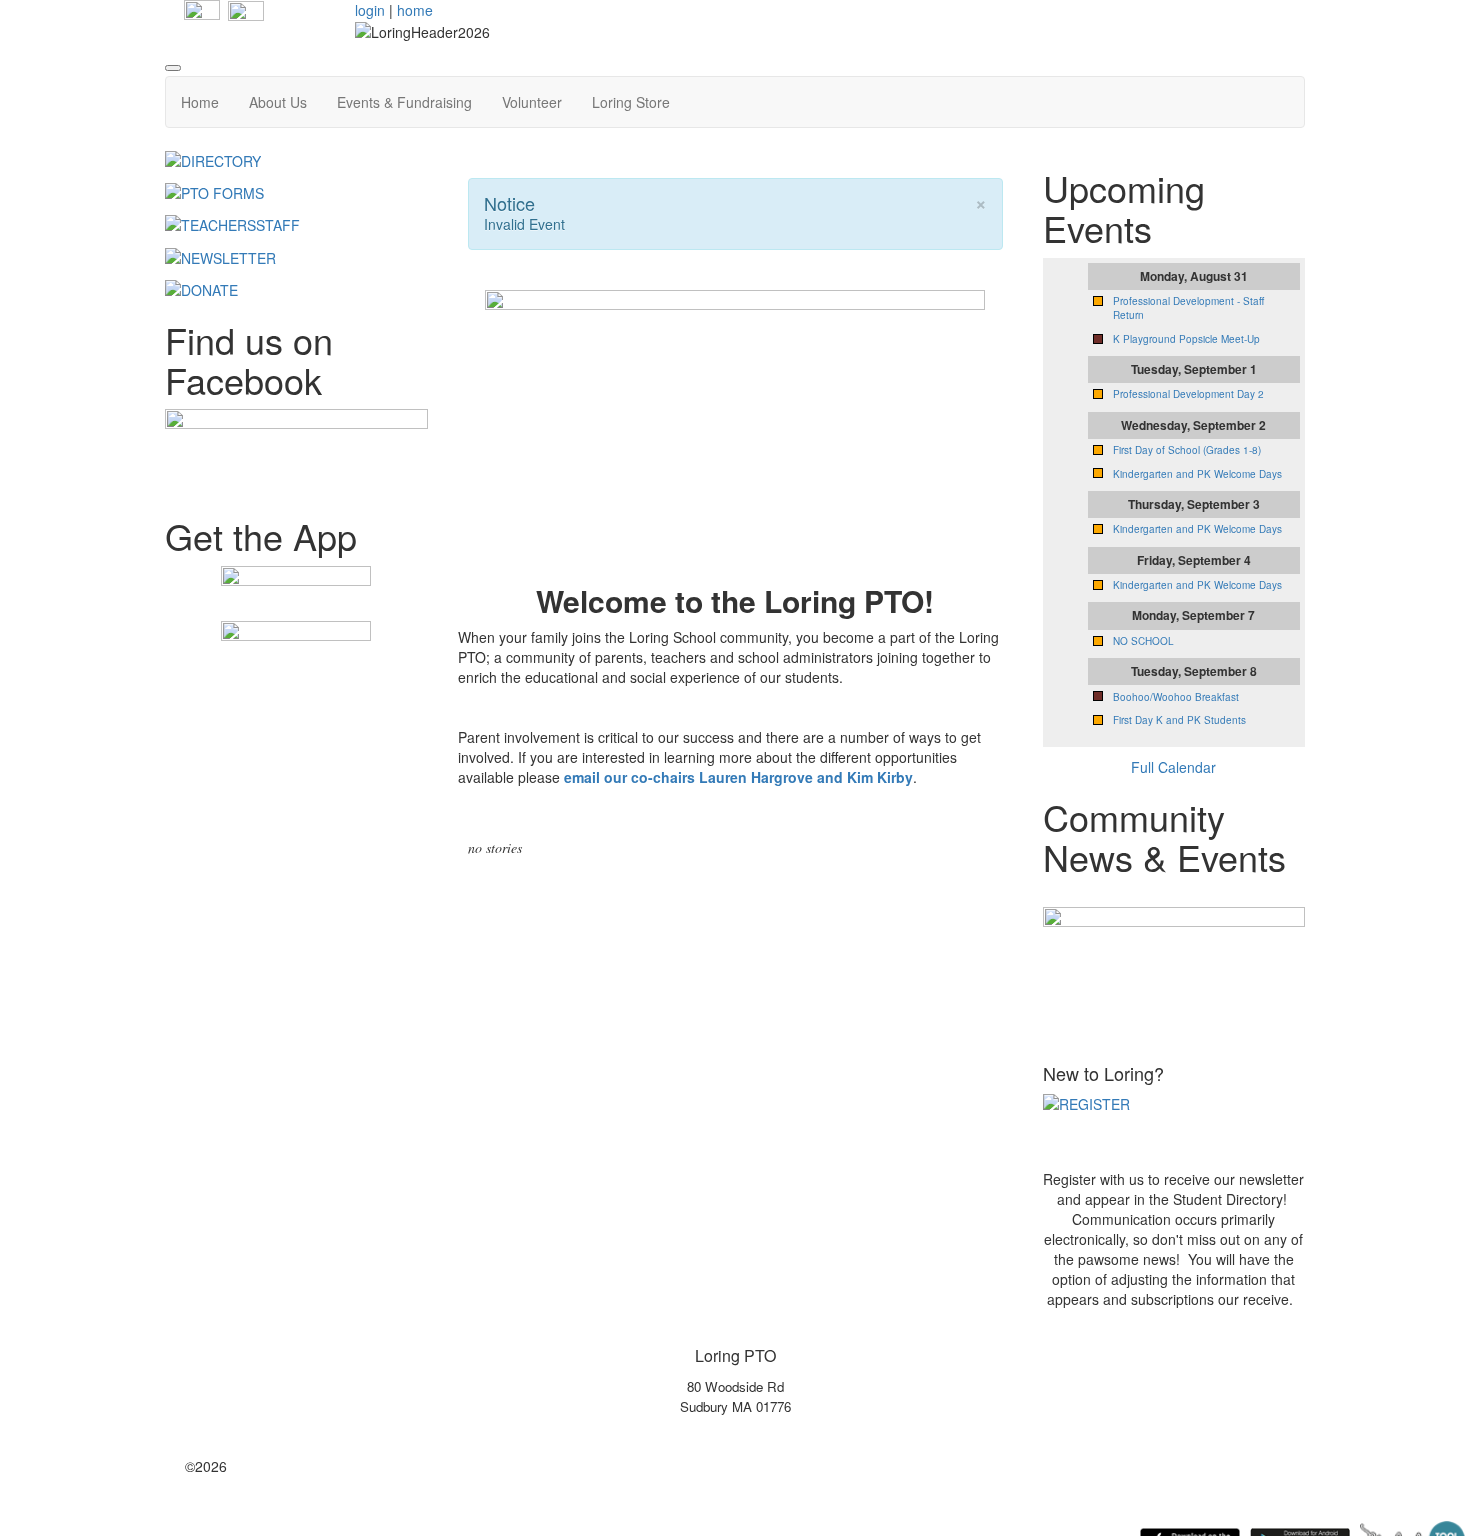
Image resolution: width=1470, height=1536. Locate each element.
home (415, 10)
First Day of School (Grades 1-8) (1187, 450)
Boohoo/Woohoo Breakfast (1176, 697)
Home (200, 102)
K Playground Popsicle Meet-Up (1186, 339)
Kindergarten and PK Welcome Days (1197, 474)
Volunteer (532, 102)
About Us (278, 102)
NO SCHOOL (1143, 641)
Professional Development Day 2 (1188, 394)
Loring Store (631, 102)
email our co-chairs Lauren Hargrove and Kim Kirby (738, 777)
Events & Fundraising (404, 102)
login (370, 10)
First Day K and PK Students (1179, 720)
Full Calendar (1173, 767)
